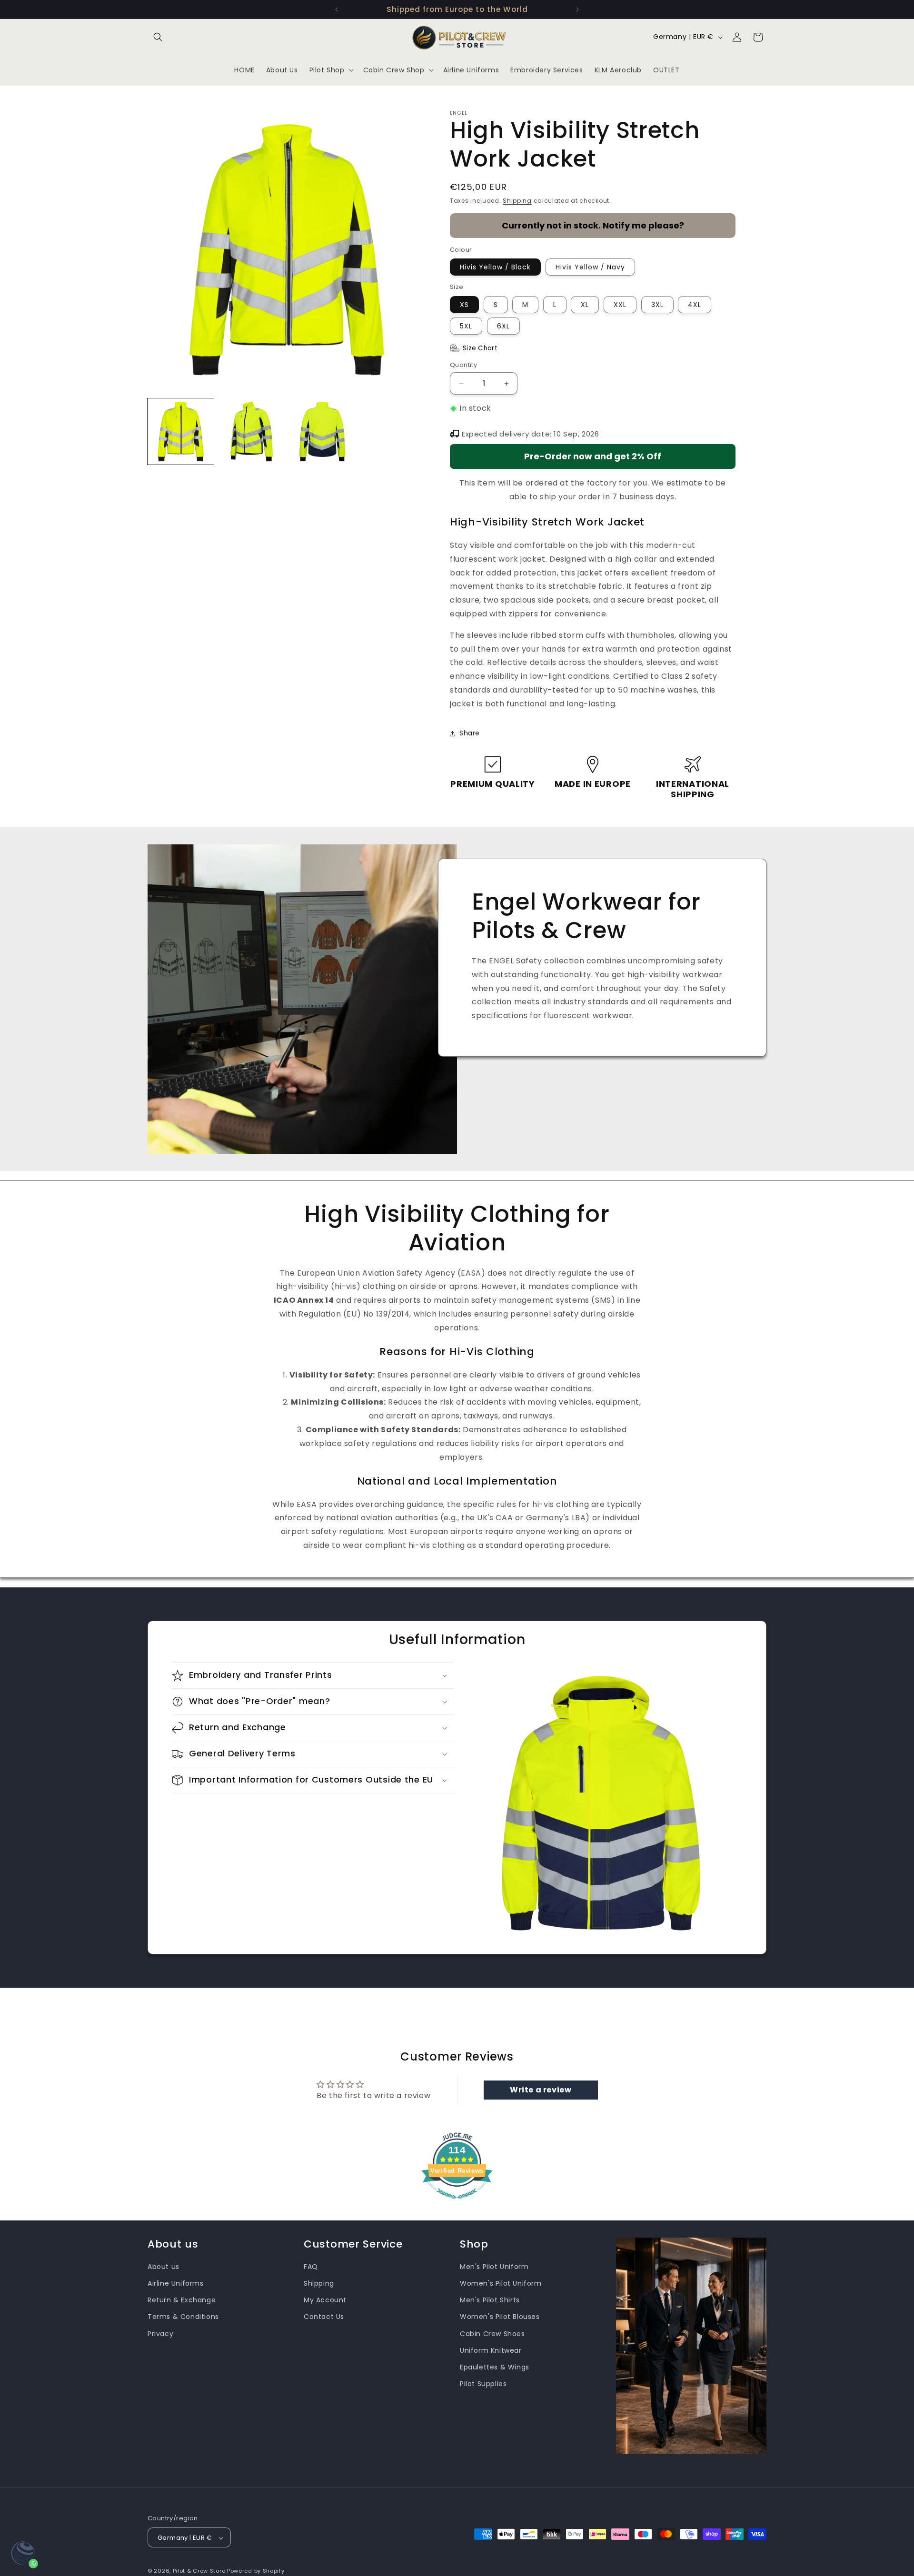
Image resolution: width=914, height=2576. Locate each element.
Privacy (160, 2334)
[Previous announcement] (337, 10)
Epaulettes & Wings (495, 2367)
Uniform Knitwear (491, 2350)
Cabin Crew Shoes (492, 2334)
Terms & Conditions (183, 2317)
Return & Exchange (182, 2300)
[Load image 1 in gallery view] (181, 431)
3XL (657, 305)
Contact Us (324, 2317)
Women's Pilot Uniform (501, 2283)
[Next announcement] (577, 10)
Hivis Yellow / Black (495, 267)
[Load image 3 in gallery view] (323, 431)
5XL (466, 326)
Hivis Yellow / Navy (590, 267)
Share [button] (470, 733)
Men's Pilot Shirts (490, 2300)
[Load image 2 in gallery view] (252, 431)
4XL (695, 305)
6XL (503, 326)
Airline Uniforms (176, 2283)
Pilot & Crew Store (199, 2571)
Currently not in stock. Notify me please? (593, 225)
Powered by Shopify (256, 2571)
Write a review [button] (541, 2090)
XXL (620, 305)
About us (164, 2267)
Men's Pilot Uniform (494, 2267)
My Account (325, 2300)
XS (464, 305)
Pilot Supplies (483, 2384)
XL (585, 305)
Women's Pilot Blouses (500, 2317)
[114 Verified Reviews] (457, 2204)
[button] (158, 37)
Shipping (517, 201)
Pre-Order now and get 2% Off (593, 456)
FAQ (311, 2267)
